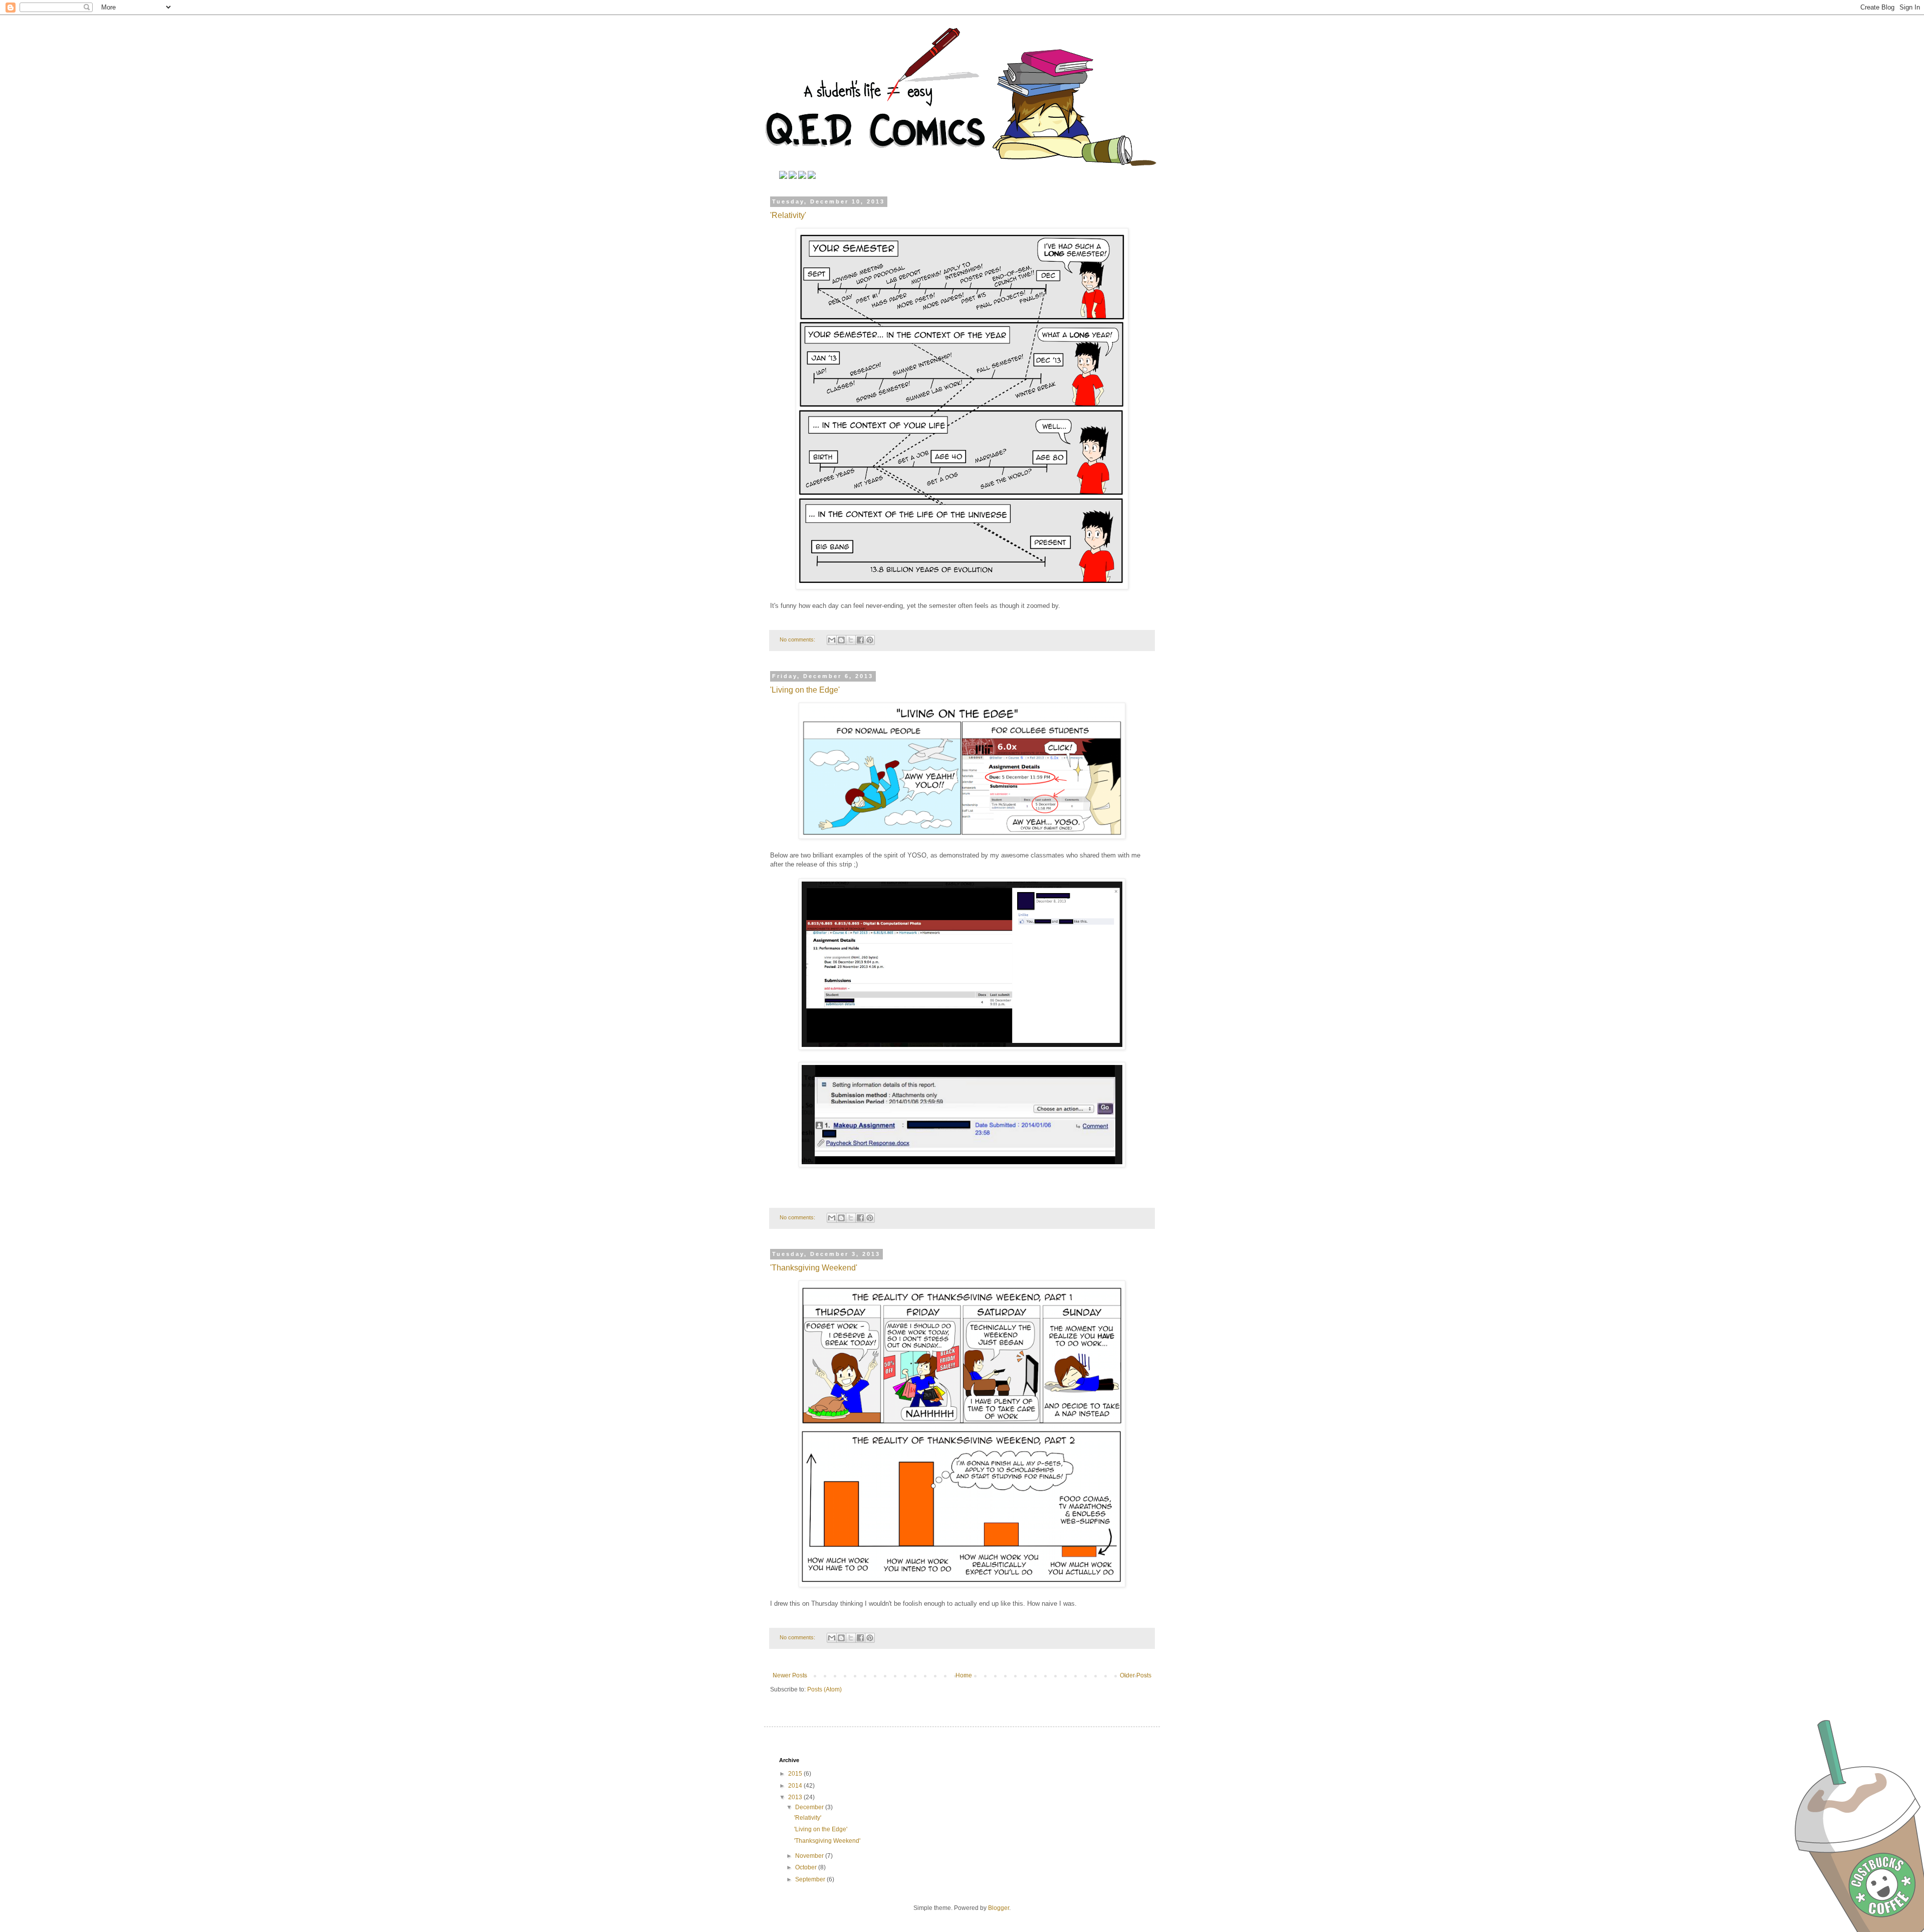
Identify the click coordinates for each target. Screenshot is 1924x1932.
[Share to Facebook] (860, 640)
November (810, 1856)
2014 (796, 1786)
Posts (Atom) (824, 1689)
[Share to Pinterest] (870, 640)
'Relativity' (788, 215)
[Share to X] (851, 640)
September (811, 1879)
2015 (796, 1774)
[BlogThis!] (841, 640)
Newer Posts (790, 1675)
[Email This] (832, 640)
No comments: (798, 639)
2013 (796, 1797)
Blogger (999, 1908)
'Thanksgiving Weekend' (814, 1268)
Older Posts (1136, 1675)
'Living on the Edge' (805, 690)
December (810, 1807)
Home (964, 1675)
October (807, 1867)
